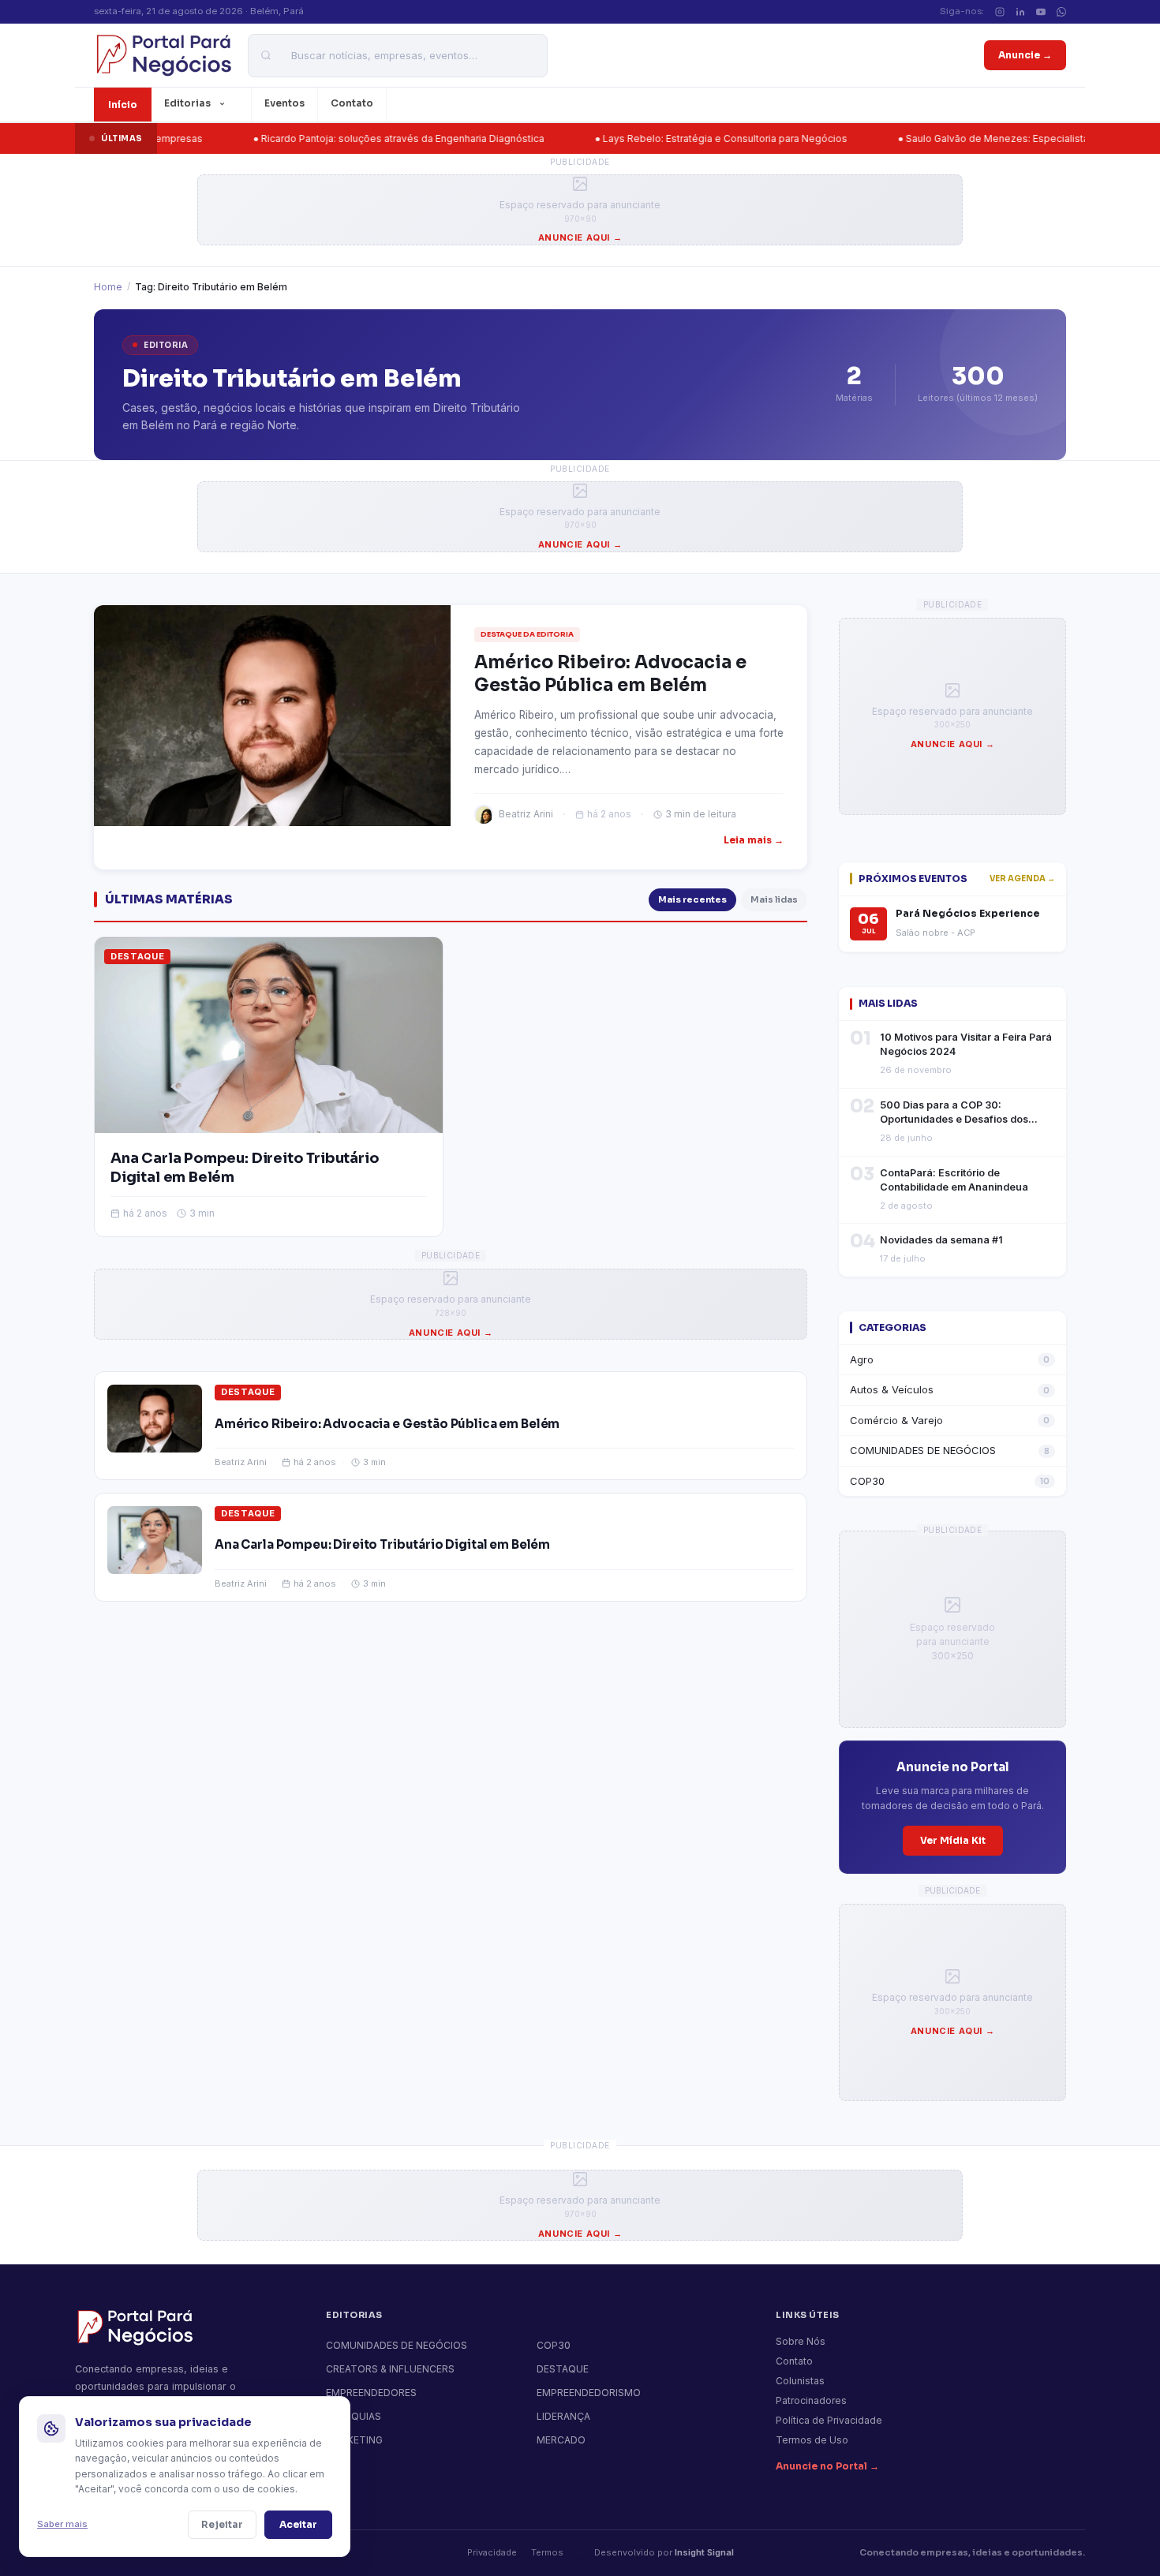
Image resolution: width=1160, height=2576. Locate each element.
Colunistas (800, 2381)
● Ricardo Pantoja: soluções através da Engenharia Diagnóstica (326, 138)
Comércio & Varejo (950, 1420)
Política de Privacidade (829, 2420)
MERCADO (561, 2440)
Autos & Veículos (950, 1389)
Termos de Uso (812, 2440)
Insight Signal (704, 2552)
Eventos (284, 103)
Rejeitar (222, 2524)
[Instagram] (1000, 12)
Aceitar (298, 2524)
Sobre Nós (801, 2341)
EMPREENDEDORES (371, 2393)
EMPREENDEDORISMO (589, 2393)
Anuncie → (1025, 55)
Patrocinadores (811, 2400)
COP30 (950, 1481)
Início (123, 105)
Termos (547, 2552)
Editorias (187, 103)
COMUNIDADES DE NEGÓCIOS (950, 1450)
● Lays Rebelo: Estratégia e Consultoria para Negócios (649, 138)
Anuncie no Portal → (827, 2466)
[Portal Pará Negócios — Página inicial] (163, 55)
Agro (950, 1359)
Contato (352, 103)
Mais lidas (774, 899)
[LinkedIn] (1020, 12)
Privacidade (492, 2552)
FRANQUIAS (354, 2416)
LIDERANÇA (563, 2416)
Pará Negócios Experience (968, 914)
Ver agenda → (1022, 879)
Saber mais (62, 2524)
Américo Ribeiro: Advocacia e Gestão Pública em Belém (387, 1424)
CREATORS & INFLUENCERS (390, 2369)
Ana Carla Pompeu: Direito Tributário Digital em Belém (382, 1544)
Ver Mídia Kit (953, 1840)
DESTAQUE (137, 956)
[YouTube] (1041, 12)
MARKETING (354, 2440)
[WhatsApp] (1061, 12)
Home (108, 287)
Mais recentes (692, 899)
